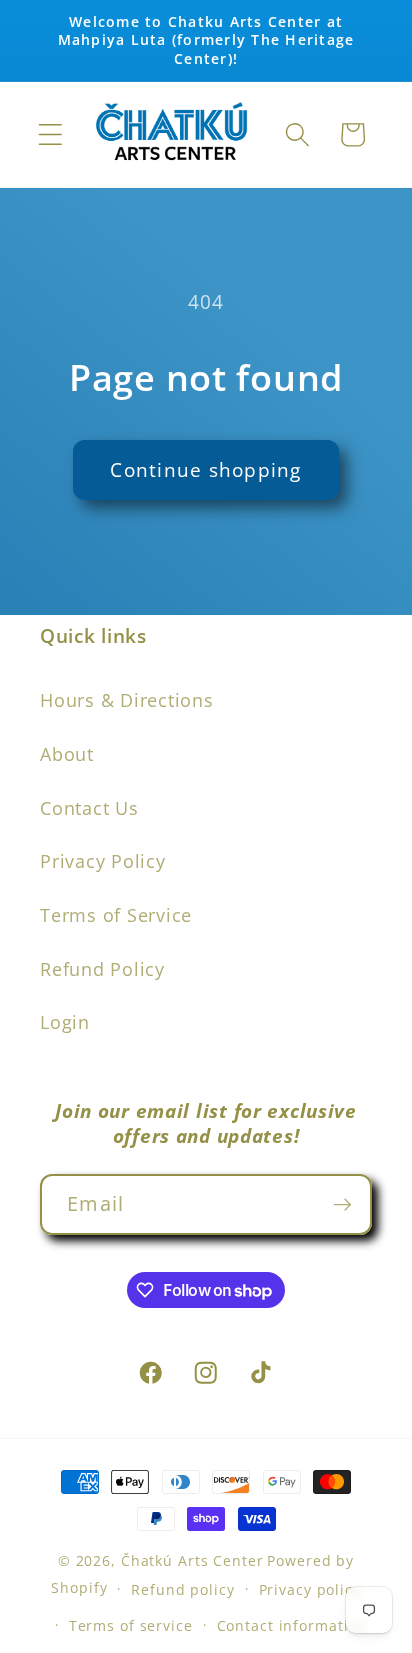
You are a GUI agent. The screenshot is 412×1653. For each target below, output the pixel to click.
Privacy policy (310, 1589)
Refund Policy (102, 969)
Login (65, 1022)
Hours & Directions (127, 700)
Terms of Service (116, 915)
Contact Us (89, 808)
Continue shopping (205, 469)
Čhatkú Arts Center (192, 1560)
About (67, 754)
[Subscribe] (342, 1204)
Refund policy (182, 1589)
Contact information (292, 1625)
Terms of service (131, 1625)
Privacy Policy (103, 861)
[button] (50, 134)
